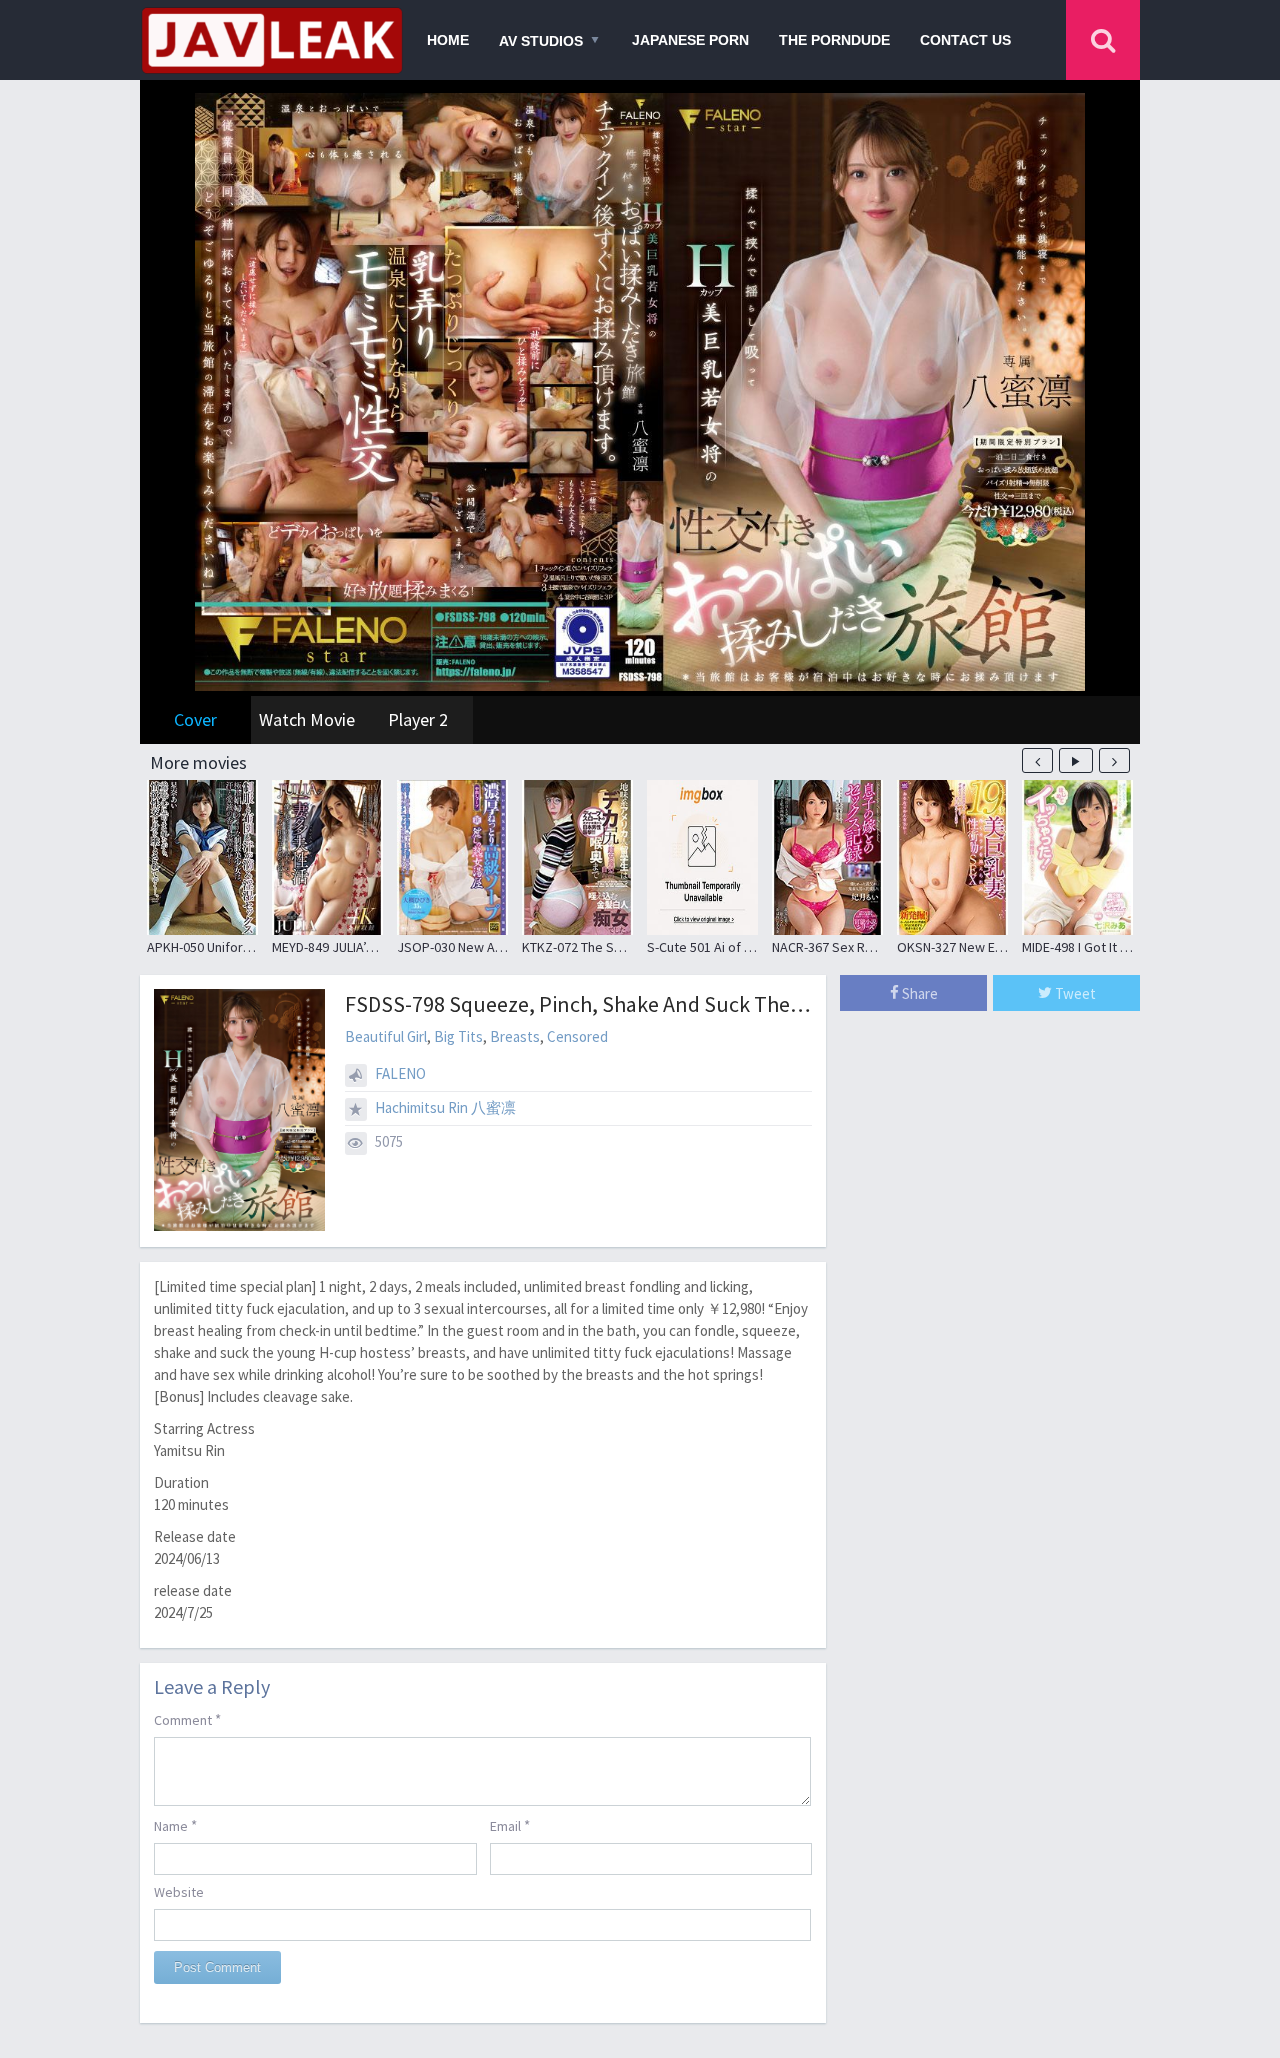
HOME (448, 40)
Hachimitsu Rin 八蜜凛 (445, 1107)
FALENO (400, 1073)
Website (179, 1892)
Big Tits (458, 1036)
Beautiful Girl (386, 1036)
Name (175, 1825)
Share (918, 993)
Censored (577, 1036)
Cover (195, 719)
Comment (187, 1719)
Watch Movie (307, 719)
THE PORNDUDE (834, 40)
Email (510, 1825)
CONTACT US (965, 40)
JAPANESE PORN (690, 40)
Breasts (515, 1036)
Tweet (1074, 993)
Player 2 (418, 719)
